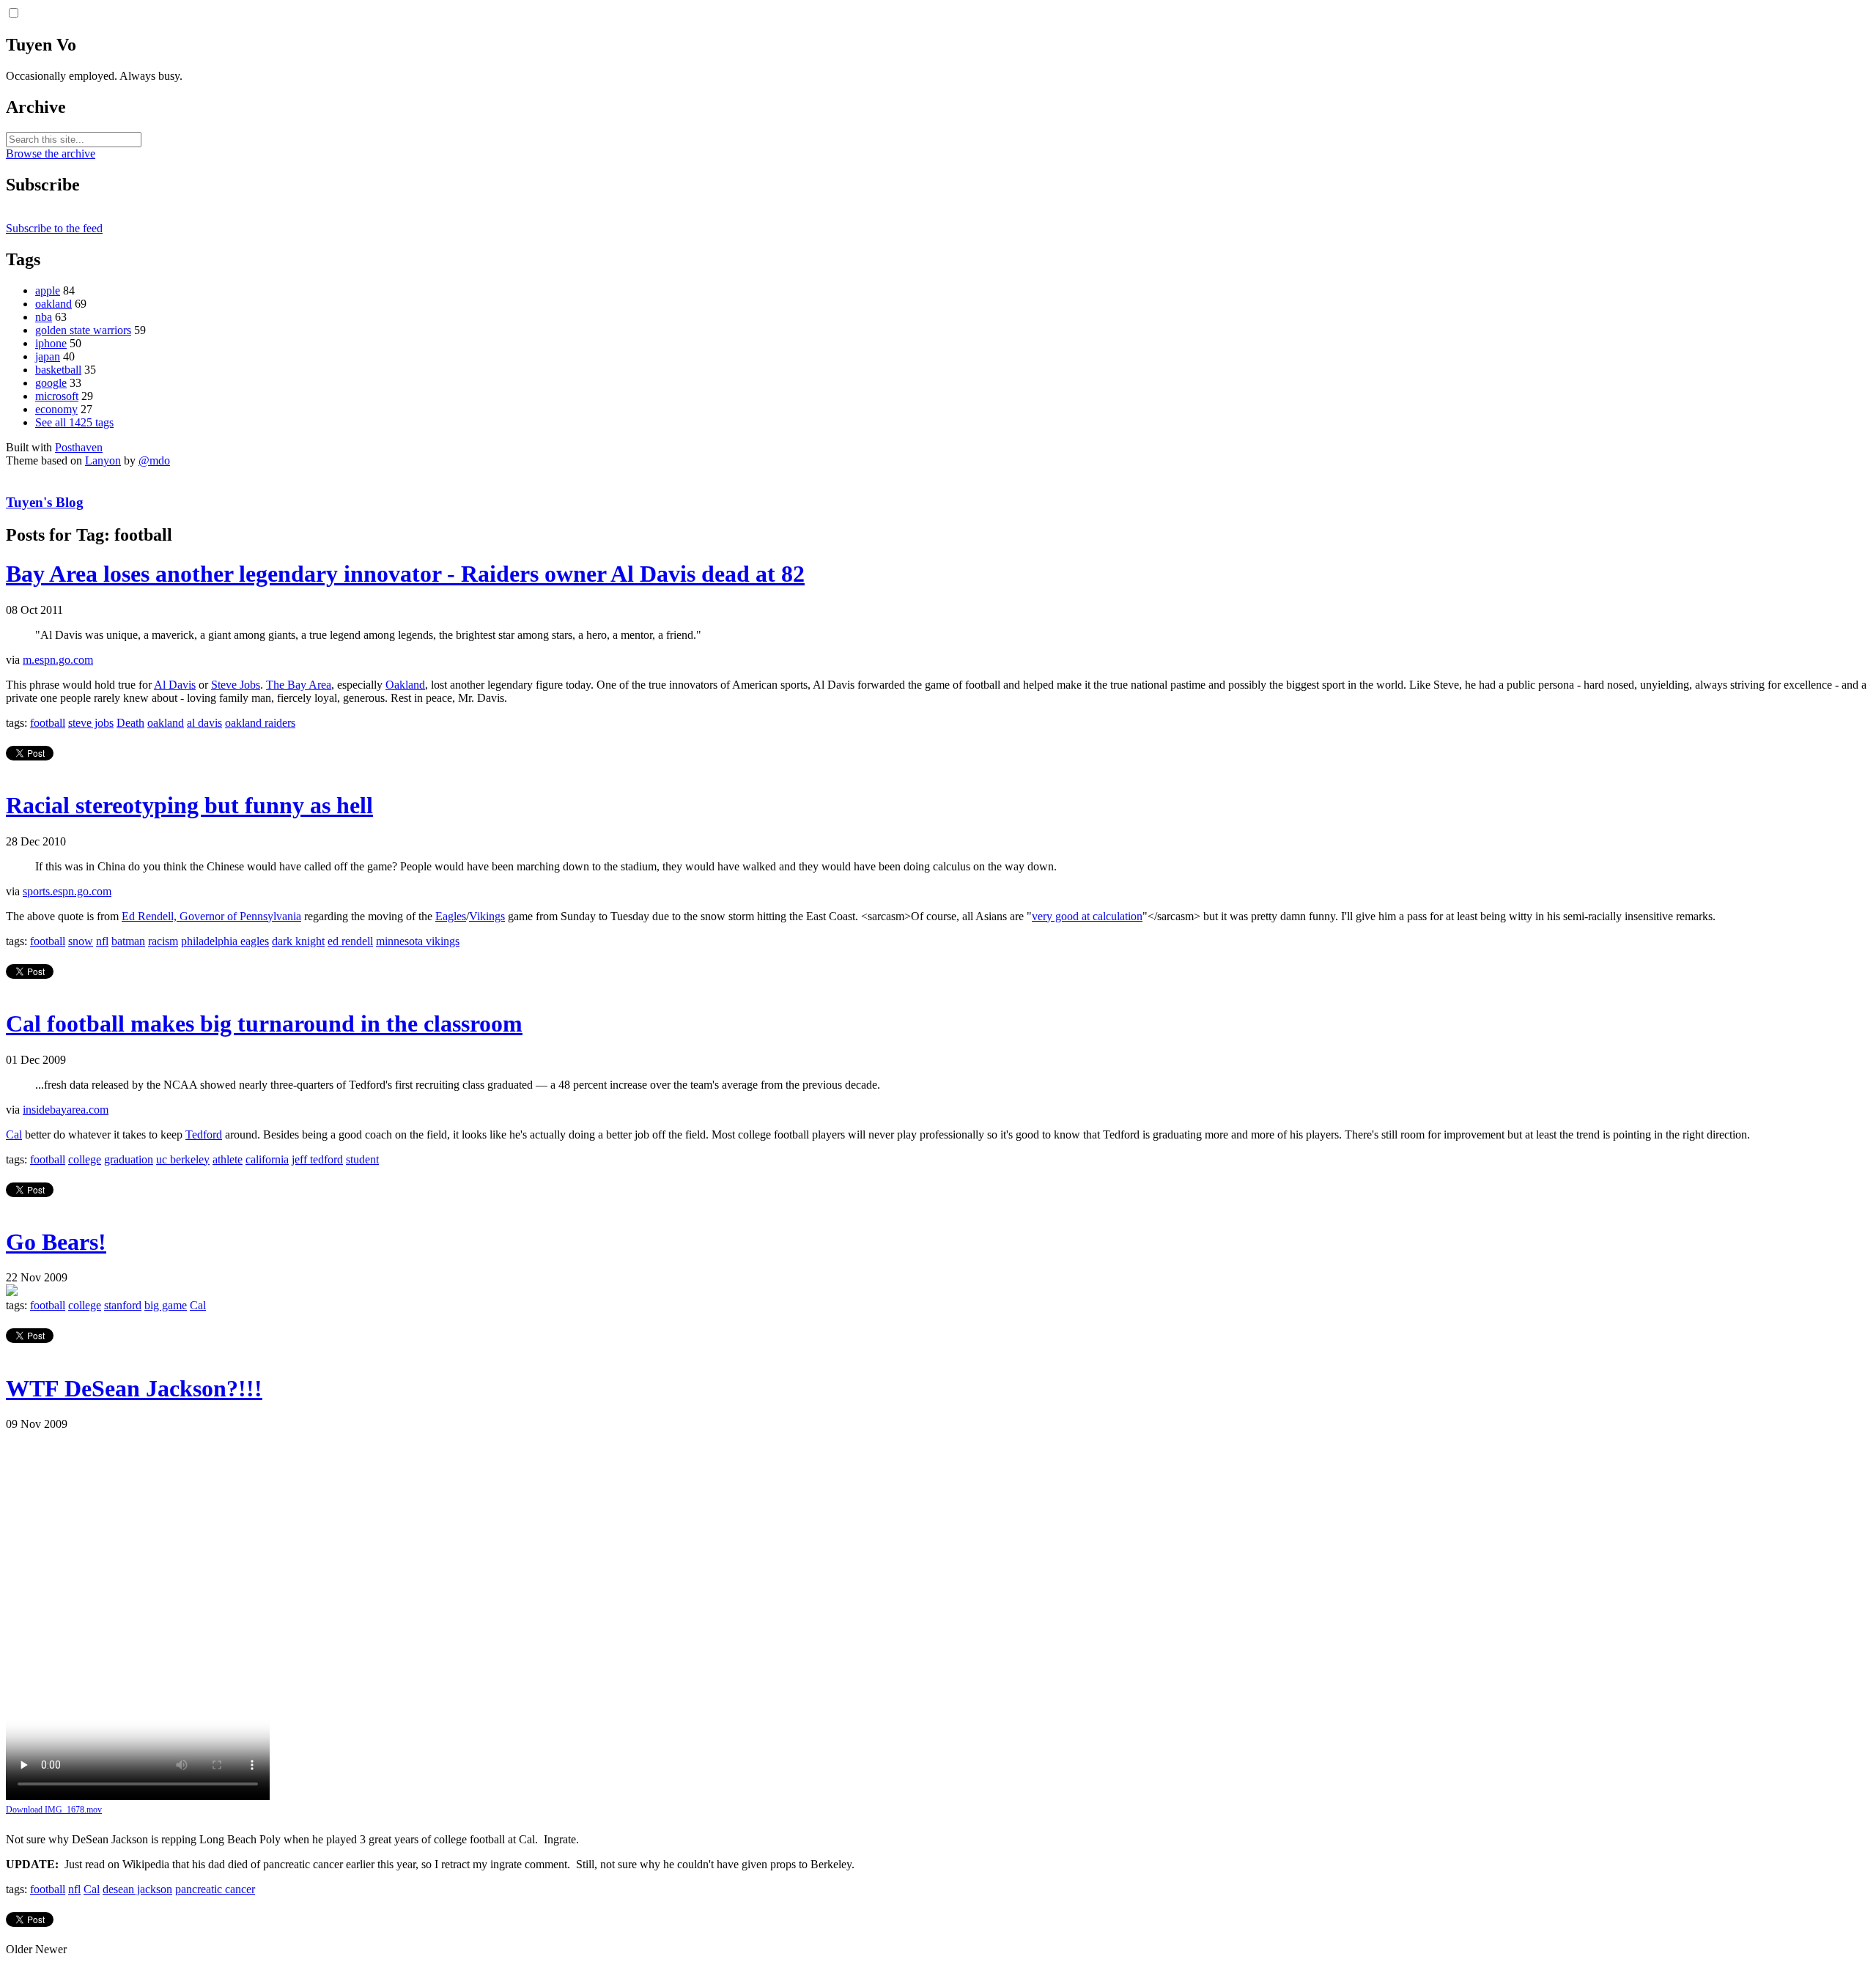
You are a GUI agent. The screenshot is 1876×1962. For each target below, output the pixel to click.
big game (166, 1305)
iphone (51, 343)
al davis (204, 723)
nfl (102, 941)
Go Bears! (56, 1242)
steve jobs (91, 723)
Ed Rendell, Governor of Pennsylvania (211, 916)
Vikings (487, 916)
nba (44, 317)
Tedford (204, 1134)
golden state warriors (83, 330)
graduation (129, 1159)
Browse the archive (51, 153)
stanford (123, 1305)
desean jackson (137, 1889)
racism (163, 941)
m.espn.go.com (58, 660)
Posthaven (79, 447)
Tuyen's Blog (45, 502)
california (267, 1159)
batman (128, 941)
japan (48, 356)
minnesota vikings (418, 941)
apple (48, 290)
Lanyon (103, 460)
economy (56, 409)
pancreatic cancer (215, 1889)
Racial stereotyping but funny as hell (189, 805)
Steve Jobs (236, 685)
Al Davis (175, 685)
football (48, 723)
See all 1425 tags (74, 422)
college (85, 1159)
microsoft (57, 396)
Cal (14, 1134)
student (362, 1159)
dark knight (298, 941)
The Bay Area (299, 685)
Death (130, 723)
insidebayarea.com (66, 1110)
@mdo (154, 460)
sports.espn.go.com (67, 891)
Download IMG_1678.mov (54, 1810)
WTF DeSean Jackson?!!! (134, 1388)
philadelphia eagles (225, 941)
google (51, 383)
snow (81, 941)
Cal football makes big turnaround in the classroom (264, 1023)
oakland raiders (260, 723)
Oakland (405, 685)
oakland (53, 304)
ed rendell (350, 941)
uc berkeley (183, 1159)
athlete (228, 1159)
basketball (58, 370)
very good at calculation (1087, 916)
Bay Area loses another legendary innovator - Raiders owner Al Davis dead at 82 (405, 574)
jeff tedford (317, 1159)
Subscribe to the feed (54, 228)
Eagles (451, 916)
